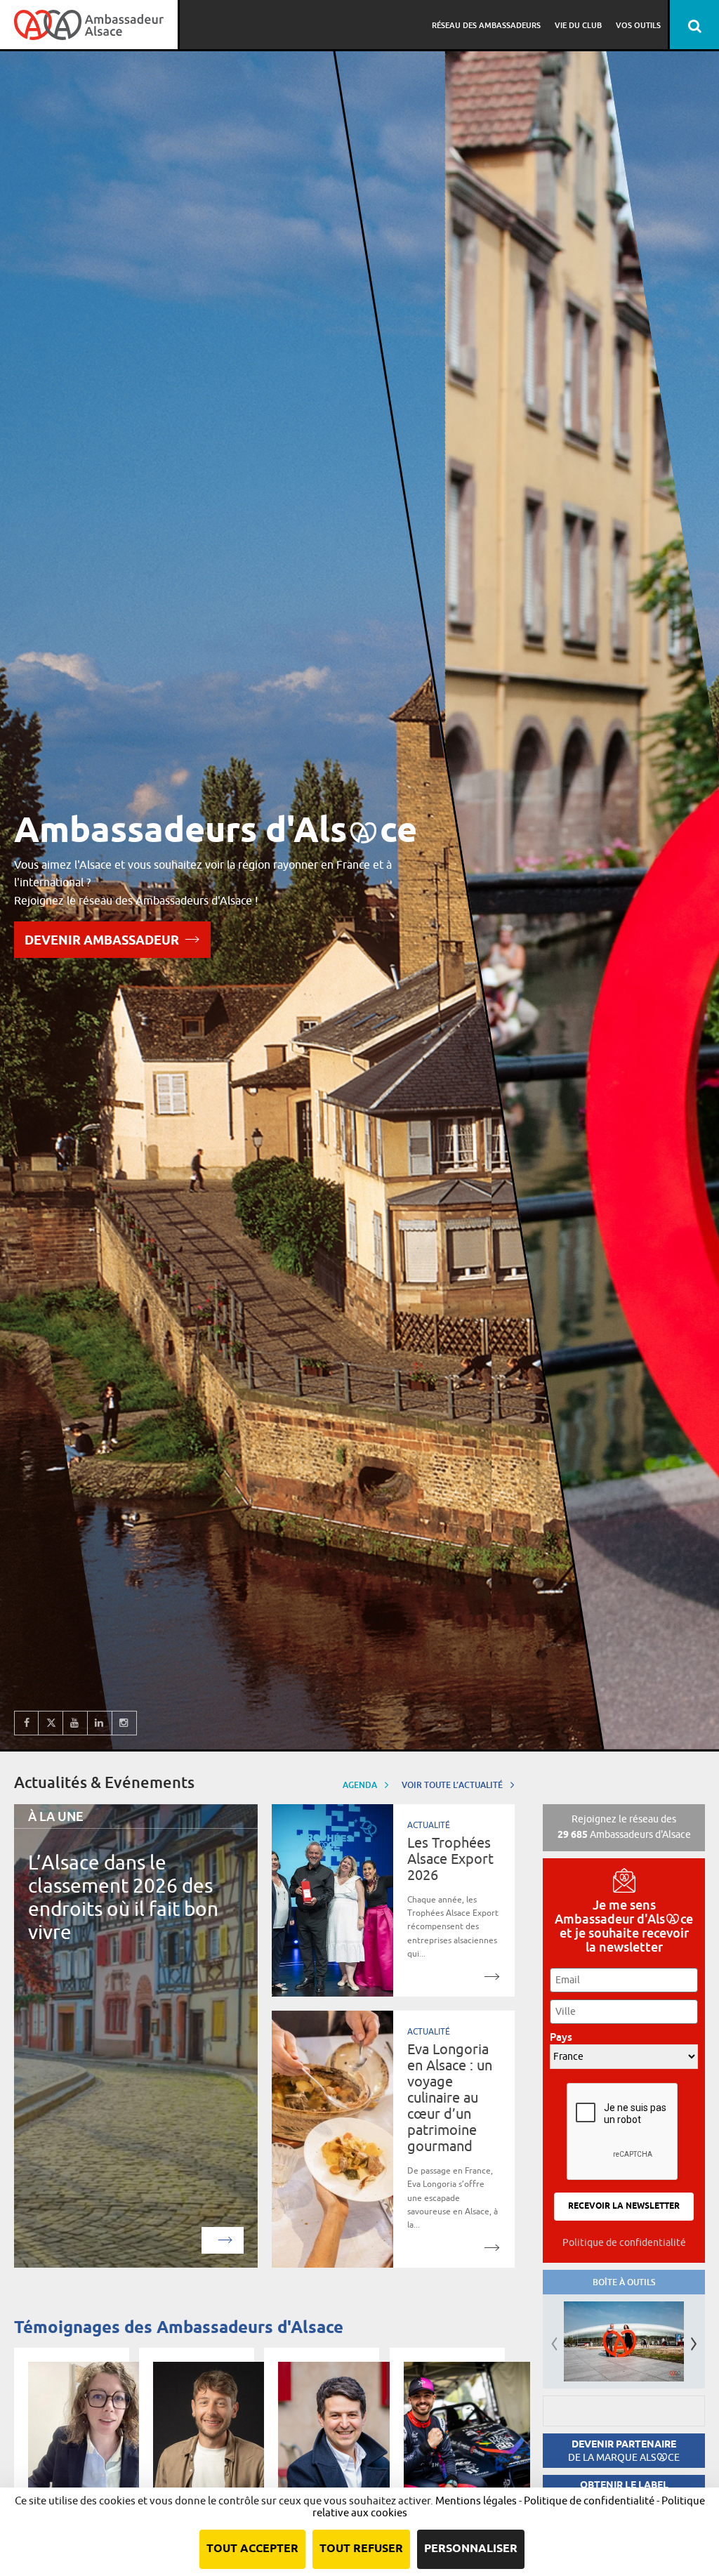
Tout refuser (361, 2549)
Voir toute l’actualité (453, 1785)
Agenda (361, 1785)
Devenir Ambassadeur (102, 941)
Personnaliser (471, 2549)
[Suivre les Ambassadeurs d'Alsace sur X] (51, 1723)
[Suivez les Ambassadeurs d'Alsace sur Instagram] (125, 1723)
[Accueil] (89, 25)
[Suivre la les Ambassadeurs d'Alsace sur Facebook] (26, 1723)
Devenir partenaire (624, 2451)
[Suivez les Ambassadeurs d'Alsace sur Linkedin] (100, 1723)
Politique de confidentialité (624, 2242)
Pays (565, 2037)
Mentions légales (476, 2501)
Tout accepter (252, 2549)
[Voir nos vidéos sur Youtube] (75, 1723)
